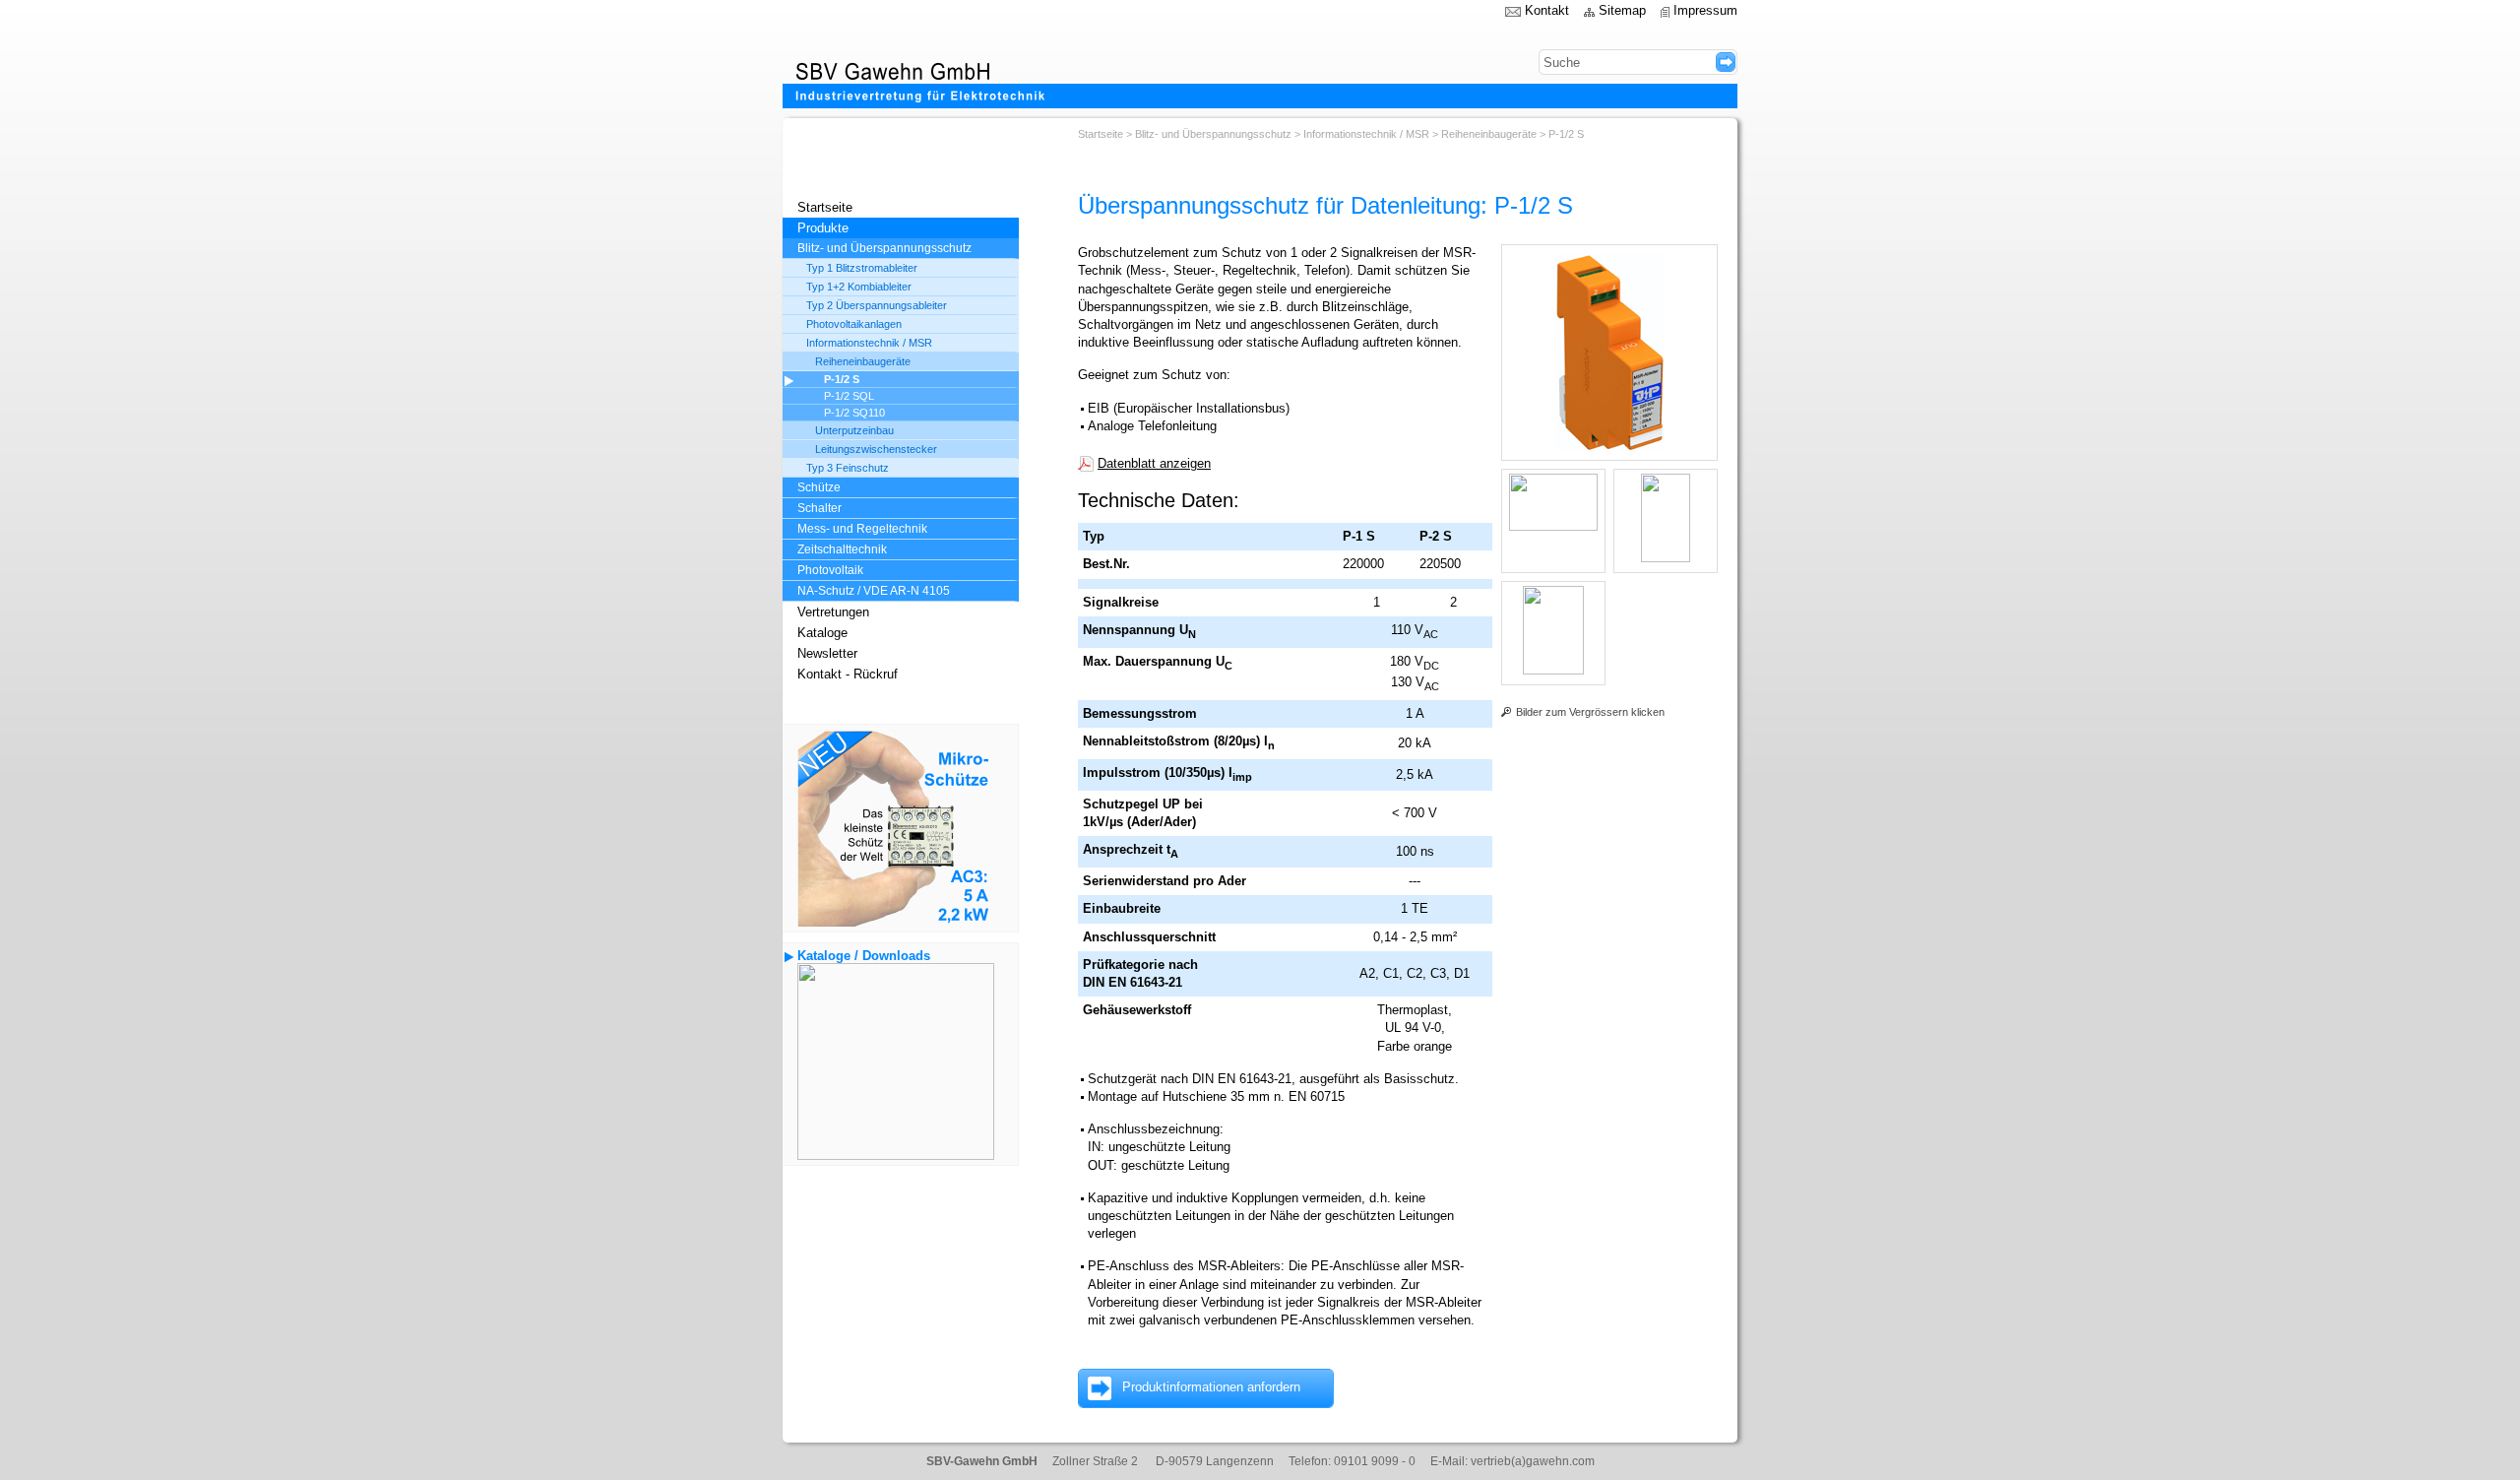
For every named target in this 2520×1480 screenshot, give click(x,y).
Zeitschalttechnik (842, 549)
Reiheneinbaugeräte (863, 361)
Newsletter (827, 653)
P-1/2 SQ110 (854, 413)
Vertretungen (833, 612)
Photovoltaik (830, 570)
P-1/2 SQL (849, 396)
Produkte (823, 228)
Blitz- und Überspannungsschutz (884, 248)
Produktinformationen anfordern (1211, 1387)
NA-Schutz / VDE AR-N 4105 (874, 591)
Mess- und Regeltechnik (862, 529)
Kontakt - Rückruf (848, 674)
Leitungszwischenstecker (876, 449)
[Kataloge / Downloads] (896, 1156)
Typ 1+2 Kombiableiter (859, 287)
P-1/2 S (842, 379)
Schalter (819, 508)
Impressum (1705, 10)
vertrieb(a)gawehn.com (1533, 1461)
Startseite (825, 207)
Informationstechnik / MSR (869, 343)
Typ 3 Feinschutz (848, 468)
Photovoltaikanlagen (854, 324)
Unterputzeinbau (854, 430)
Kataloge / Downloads (864, 956)
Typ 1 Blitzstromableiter (862, 268)
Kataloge (822, 633)
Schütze (819, 487)
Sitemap (1622, 10)
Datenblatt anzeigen (1154, 463)
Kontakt (1547, 10)
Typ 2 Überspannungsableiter (877, 305)
